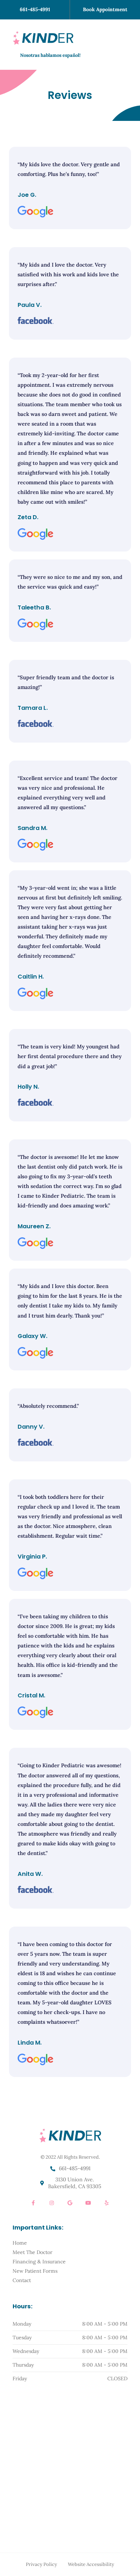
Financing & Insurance (39, 2262)
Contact (22, 2280)
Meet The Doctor (32, 2252)
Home (20, 2243)
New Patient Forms (35, 2271)
